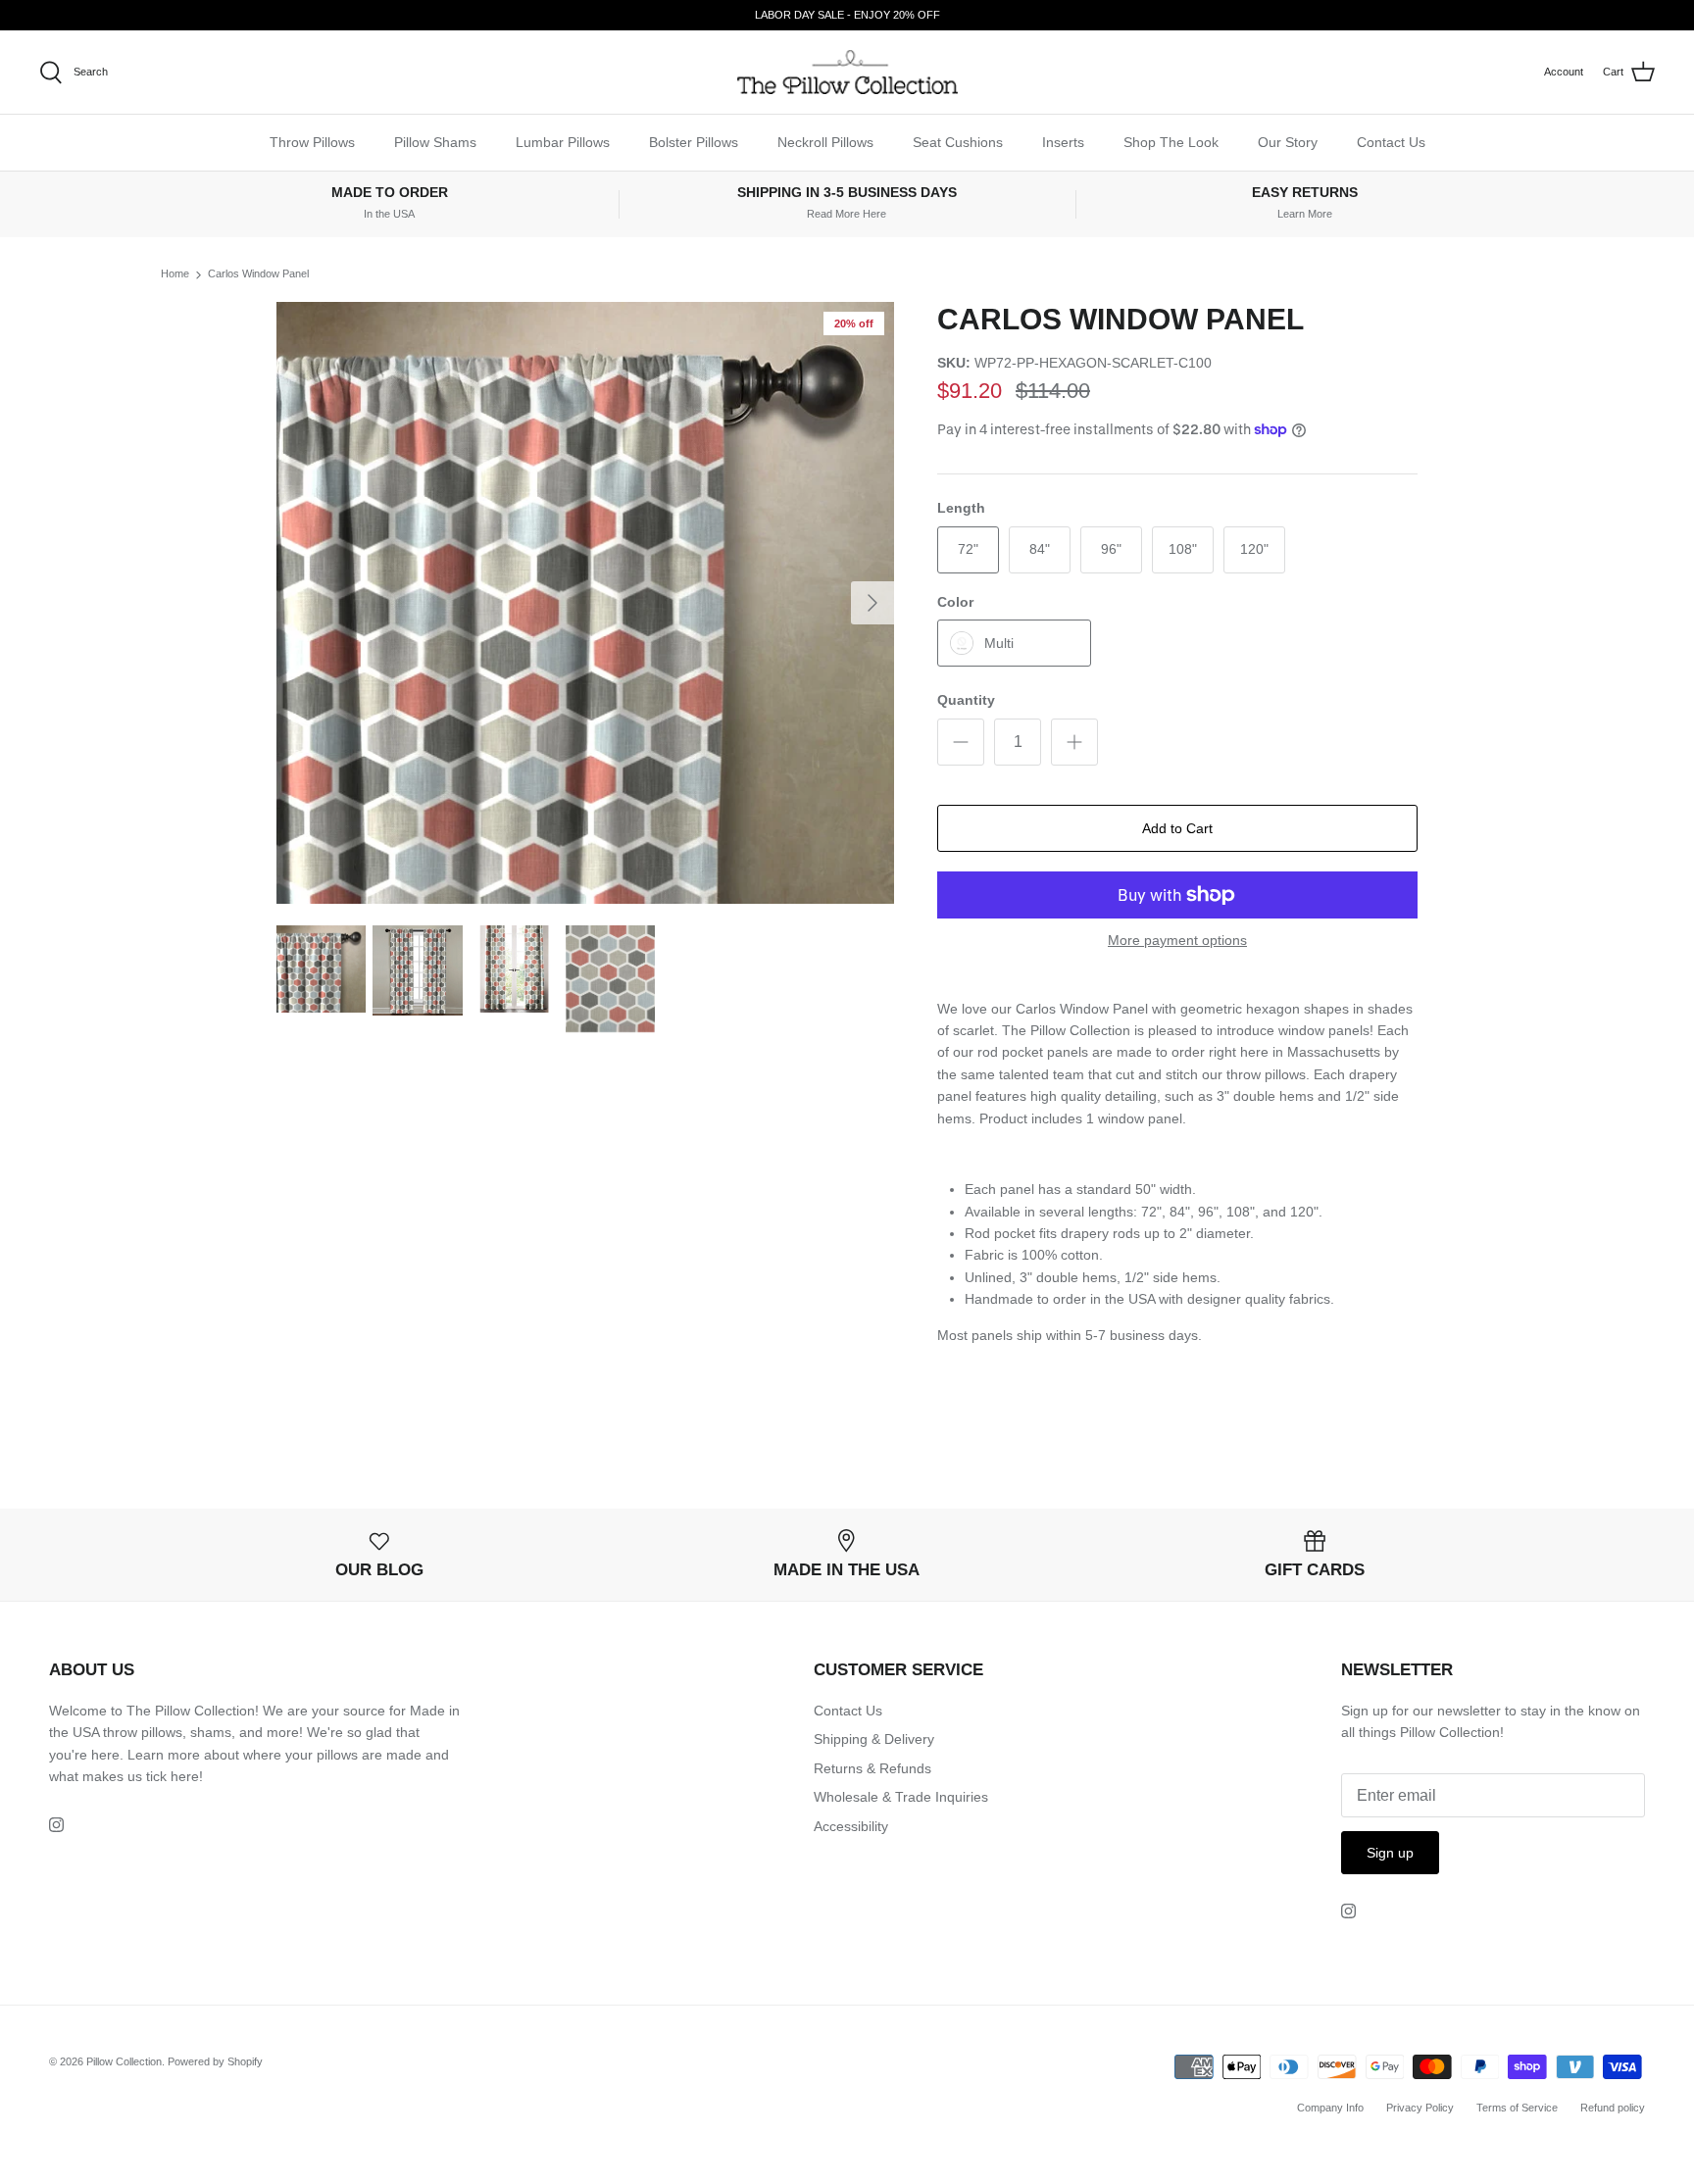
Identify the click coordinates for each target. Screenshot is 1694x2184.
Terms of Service (1517, 2108)
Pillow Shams (435, 142)
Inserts (1063, 142)
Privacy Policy (1420, 2108)
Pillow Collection (124, 2061)
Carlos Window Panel (258, 274)
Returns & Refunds (872, 1768)
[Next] (872, 603)
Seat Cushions (958, 142)
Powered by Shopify (215, 2061)
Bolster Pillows (694, 142)
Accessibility (851, 1826)
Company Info (1330, 2108)
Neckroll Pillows (825, 142)
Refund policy (1613, 2108)
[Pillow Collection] (847, 72)
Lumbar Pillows (563, 142)
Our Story (1288, 142)
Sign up (1390, 1853)
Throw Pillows (312, 142)
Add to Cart (1177, 828)
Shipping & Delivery (874, 1739)
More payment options (1177, 940)
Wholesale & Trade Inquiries (901, 1797)
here (185, 1776)
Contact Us (1391, 142)
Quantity (966, 700)
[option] (585, 603)
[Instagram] (56, 1825)
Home (175, 274)
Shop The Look (1171, 142)
